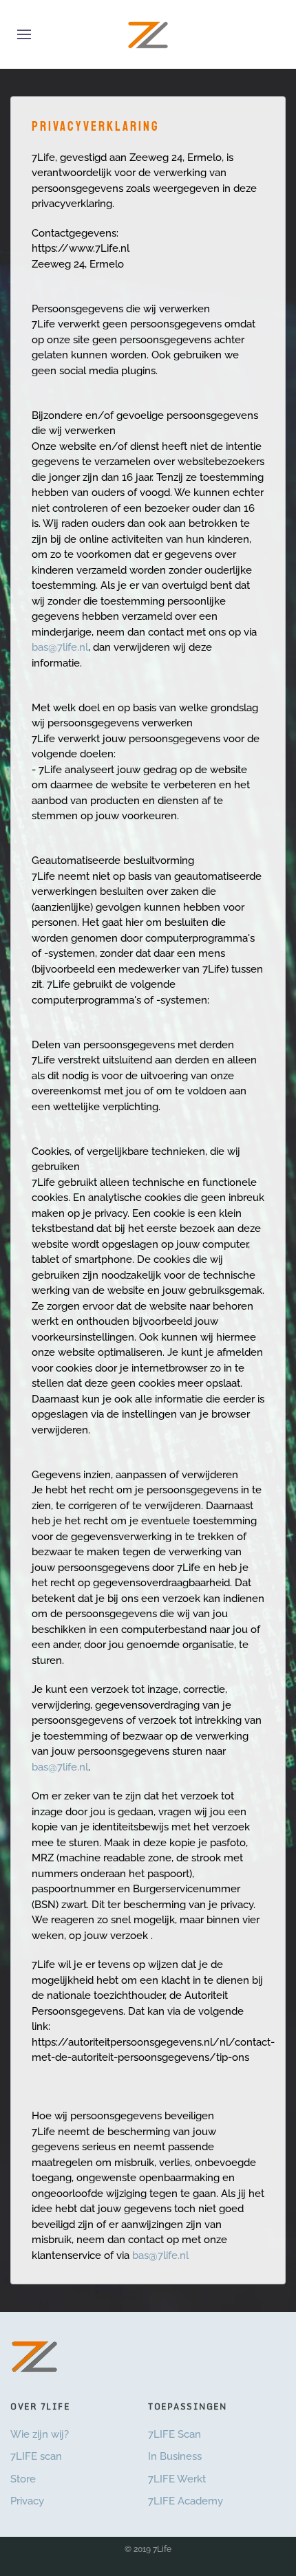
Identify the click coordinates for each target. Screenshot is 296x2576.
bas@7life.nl (60, 647)
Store (23, 2479)
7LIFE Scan (175, 2434)
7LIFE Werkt (177, 2479)
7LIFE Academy (186, 2501)
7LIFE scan (36, 2456)
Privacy (27, 2501)
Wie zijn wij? (40, 2434)
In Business (175, 2456)
